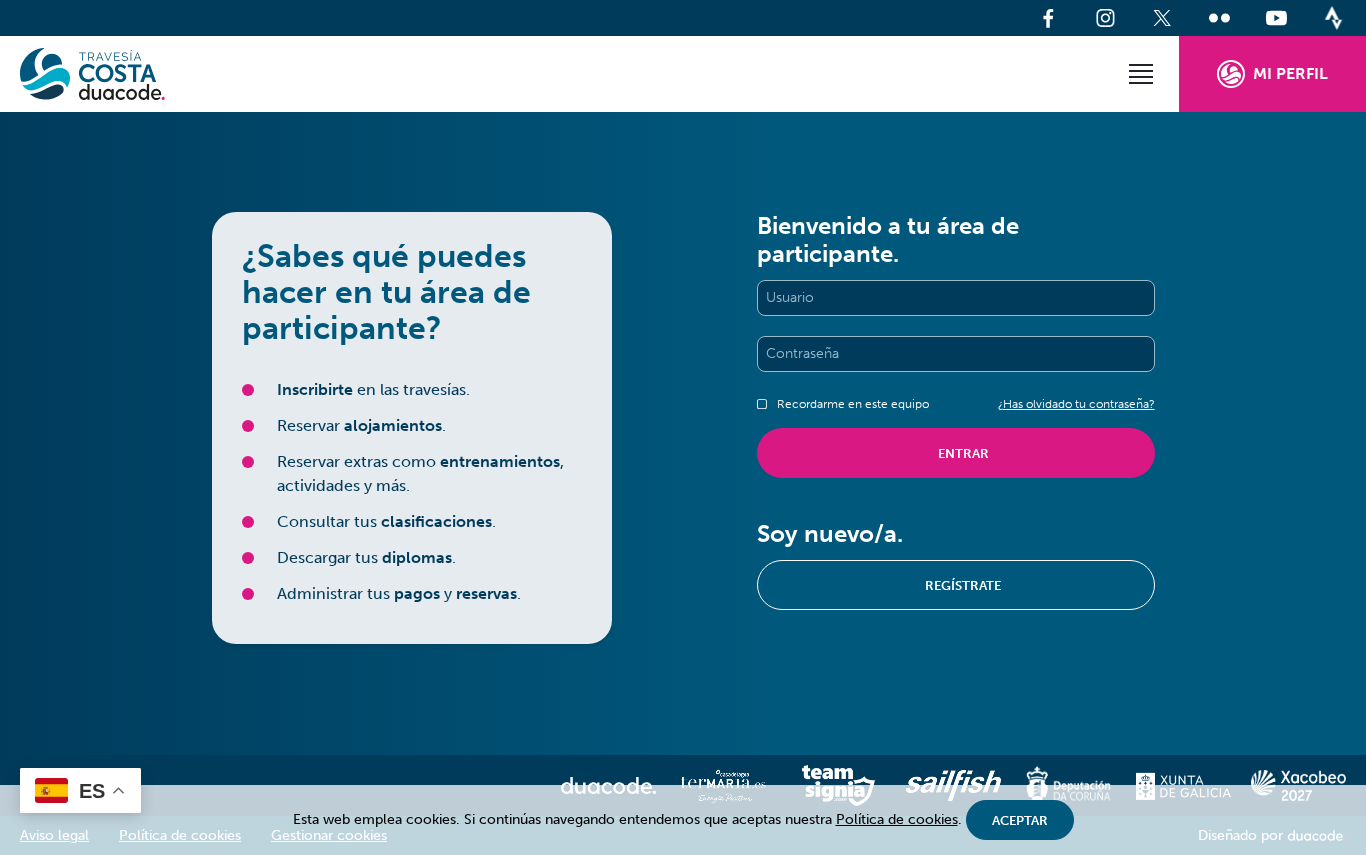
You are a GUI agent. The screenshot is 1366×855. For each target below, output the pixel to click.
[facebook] (1048, 18)
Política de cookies (897, 819)
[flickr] (1219, 18)
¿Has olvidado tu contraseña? (1076, 404)
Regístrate (963, 585)
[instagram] (1105, 18)
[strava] (1333, 18)
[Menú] (1141, 74)
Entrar (963, 453)
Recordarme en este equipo (853, 404)
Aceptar (1020, 820)
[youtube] (1276, 18)
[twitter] (1162, 18)
